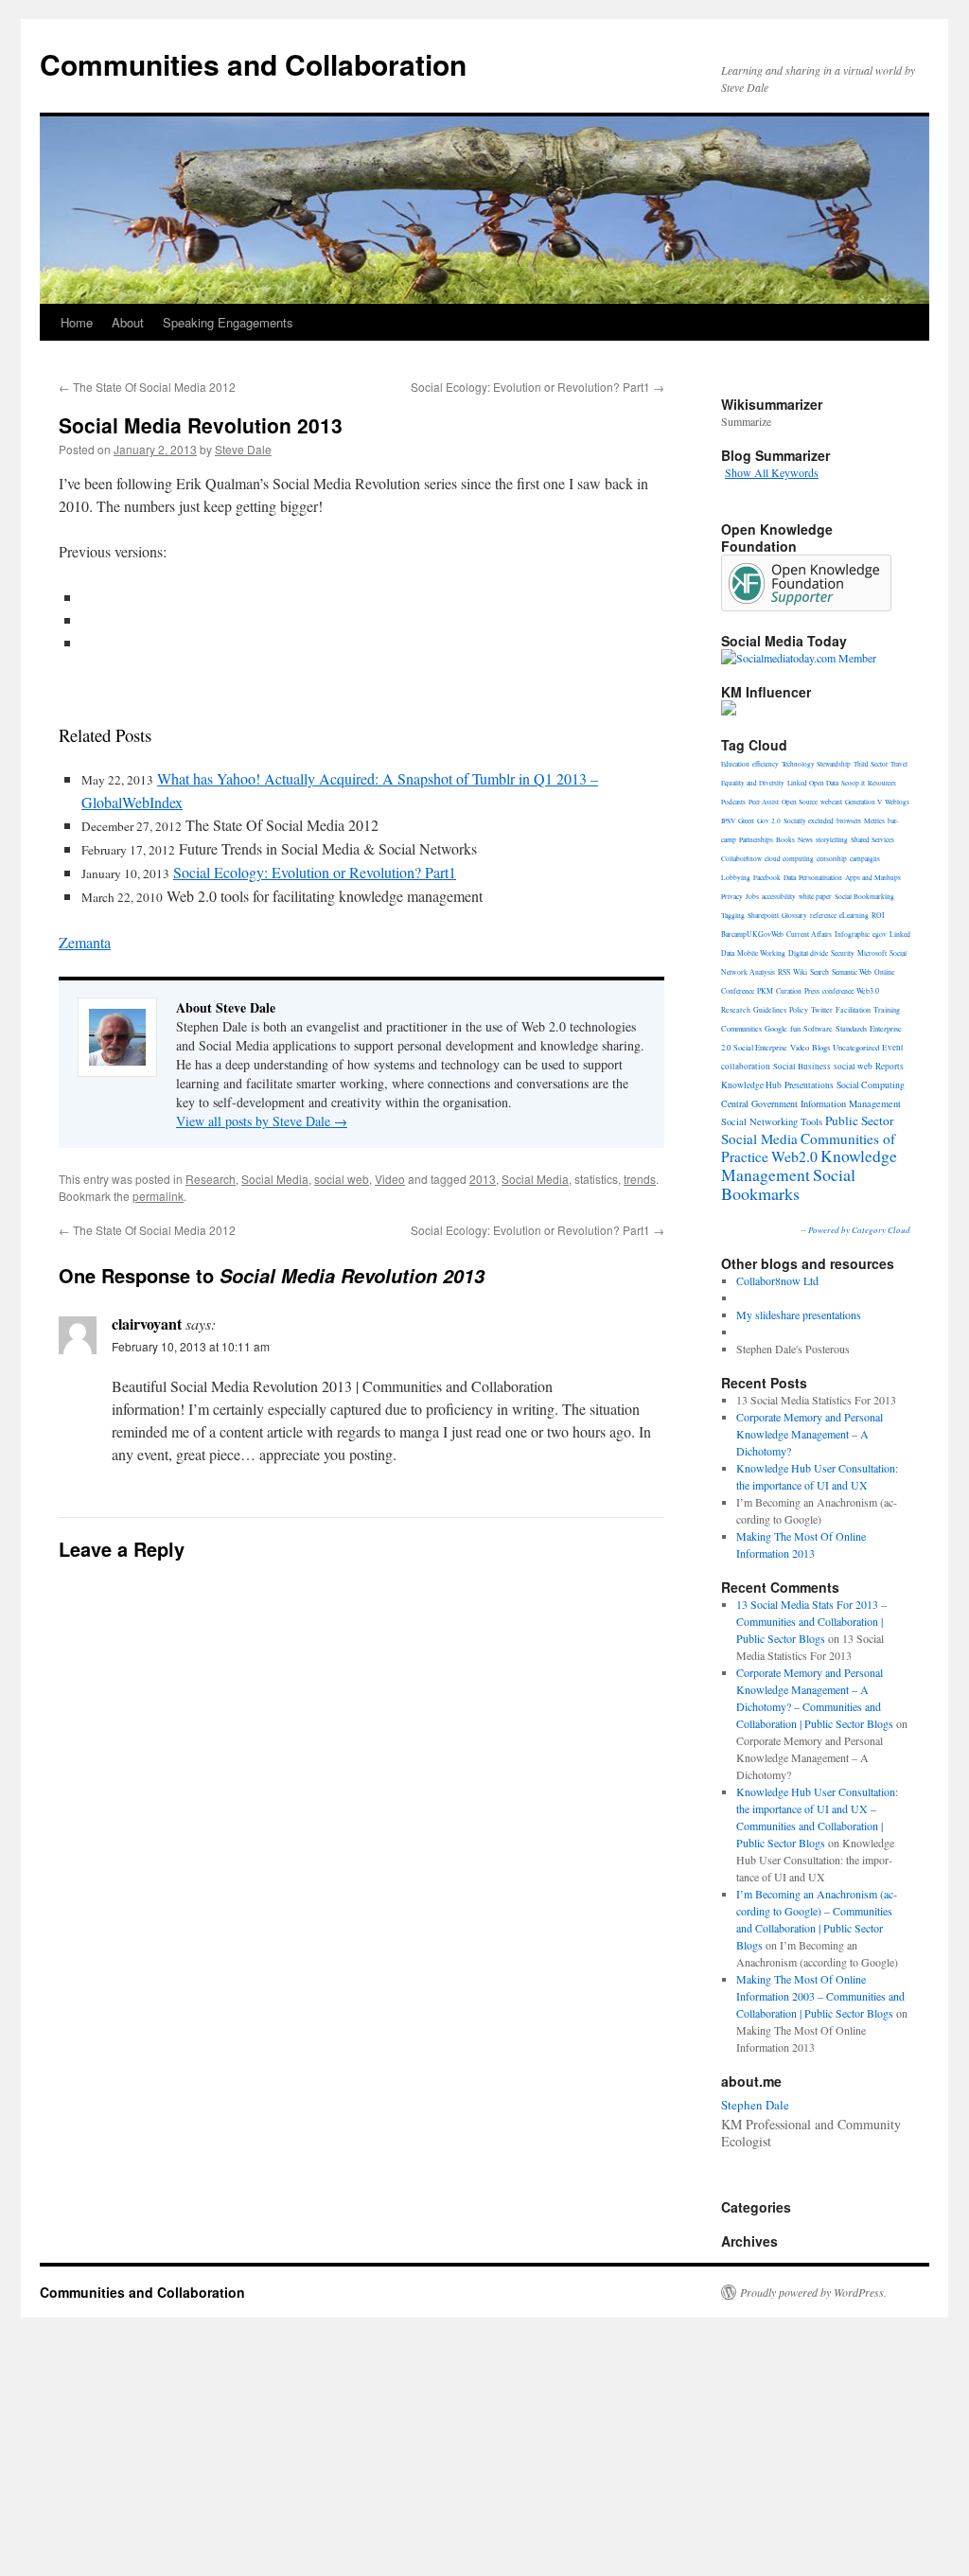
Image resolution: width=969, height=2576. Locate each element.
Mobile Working (761, 953)
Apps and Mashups (873, 877)
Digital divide (808, 953)
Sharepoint (763, 915)
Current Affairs (809, 934)
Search (819, 972)
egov (880, 934)
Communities (741, 1028)
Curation (789, 991)
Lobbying (736, 877)
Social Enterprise (760, 1047)
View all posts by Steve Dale (262, 1121)
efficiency (766, 764)
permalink (158, 1196)
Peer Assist (764, 802)
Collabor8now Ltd (777, 1280)
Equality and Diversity (753, 783)
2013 (483, 1179)
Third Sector (871, 764)
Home (77, 322)
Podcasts (733, 802)
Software (818, 1028)
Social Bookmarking (864, 896)
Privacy (732, 896)
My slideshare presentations (799, 1314)
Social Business (802, 1067)
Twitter (822, 1010)
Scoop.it (853, 783)
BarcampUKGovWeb (752, 934)
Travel (899, 764)
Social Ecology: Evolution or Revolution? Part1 (537, 387)
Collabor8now (741, 858)
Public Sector (859, 1120)
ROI (878, 915)
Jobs (752, 896)
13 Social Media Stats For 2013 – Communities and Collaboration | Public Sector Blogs (811, 1621)
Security (843, 953)
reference (823, 915)
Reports (890, 1066)
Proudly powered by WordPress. (813, 2292)
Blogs (821, 1047)
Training (887, 1009)
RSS (784, 972)
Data (790, 877)
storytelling (832, 839)
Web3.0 (868, 991)
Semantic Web (852, 972)
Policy (799, 1010)
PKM (765, 991)
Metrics (874, 820)
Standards (851, 1028)
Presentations (809, 1085)
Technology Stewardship (816, 764)
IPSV (728, 820)
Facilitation (853, 1009)
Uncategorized (856, 1047)
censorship (832, 858)
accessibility (779, 896)
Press (812, 991)
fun (795, 1028)
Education (735, 764)
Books (785, 839)
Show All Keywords (772, 472)
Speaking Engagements (228, 322)
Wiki (800, 972)
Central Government (759, 1103)
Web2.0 (794, 1156)
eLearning (854, 915)
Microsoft (872, 953)
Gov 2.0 (769, 820)
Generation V (863, 802)
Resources (882, 783)
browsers (849, 820)
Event (893, 1048)
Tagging (733, 915)
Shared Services (872, 839)
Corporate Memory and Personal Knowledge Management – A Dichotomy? (810, 1434)
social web (342, 1179)
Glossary (794, 915)
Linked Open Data (813, 783)
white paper (815, 896)
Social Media (275, 1179)
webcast (831, 802)
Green (746, 820)
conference (838, 991)
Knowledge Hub (751, 1085)
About (128, 322)
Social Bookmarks (788, 1184)
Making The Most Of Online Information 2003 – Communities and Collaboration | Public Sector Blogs (820, 1996)
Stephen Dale (755, 2105)
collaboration (746, 1067)
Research (211, 1179)
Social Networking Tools (772, 1121)
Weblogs (897, 802)
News (805, 839)
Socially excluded (809, 820)
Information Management (851, 1103)
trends (640, 1179)
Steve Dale (243, 449)
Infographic (852, 934)
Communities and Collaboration (253, 64)
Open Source (800, 802)
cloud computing (789, 858)
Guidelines (770, 1010)
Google (776, 1028)
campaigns (865, 858)
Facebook (767, 877)
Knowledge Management (809, 1165)
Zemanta (85, 942)
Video (390, 1179)
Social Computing (871, 1085)
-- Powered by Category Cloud (855, 1229)
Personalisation (820, 877)
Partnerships (756, 839)
